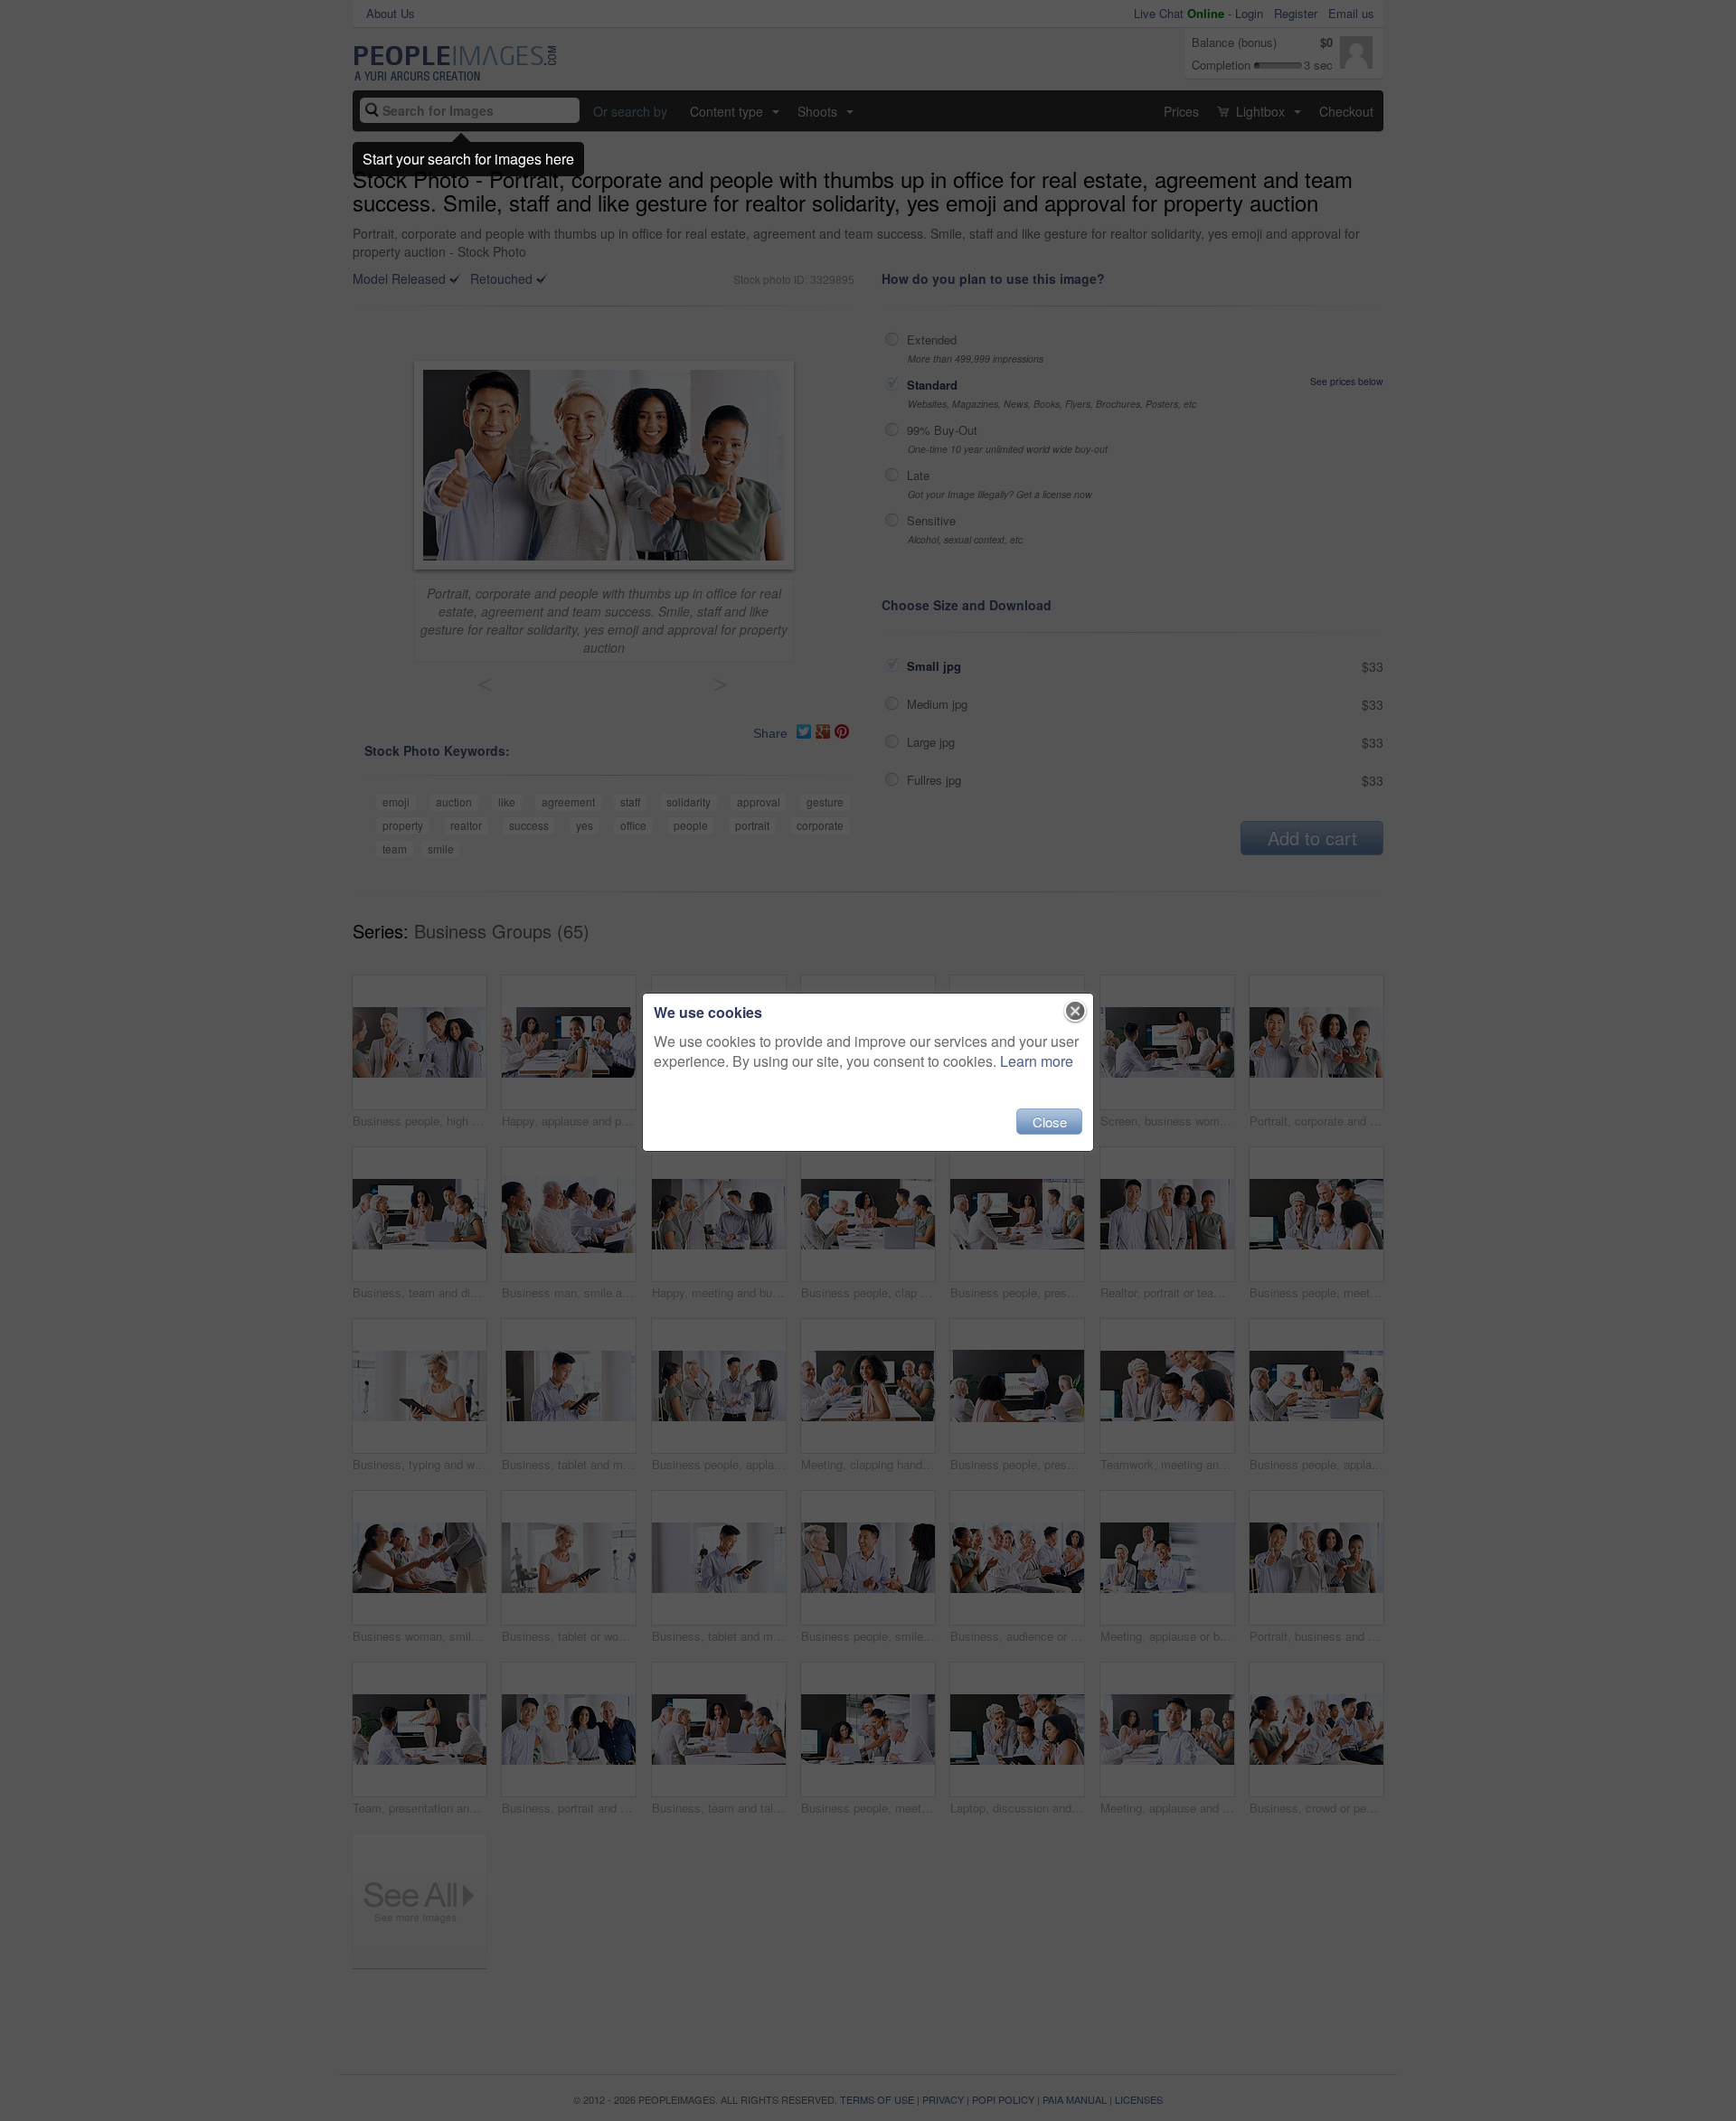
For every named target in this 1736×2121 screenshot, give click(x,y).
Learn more (1037, 1061)
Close (1050, 1122)
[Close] (1076, 1012)
